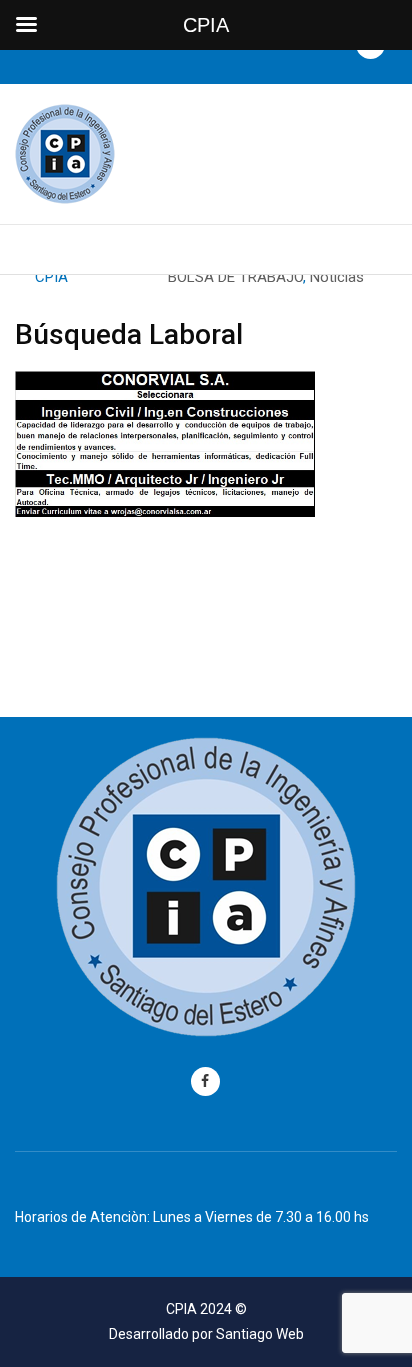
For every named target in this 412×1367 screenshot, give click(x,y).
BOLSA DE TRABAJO (235, 277)
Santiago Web (260, 1334)
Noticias (337, 277)
